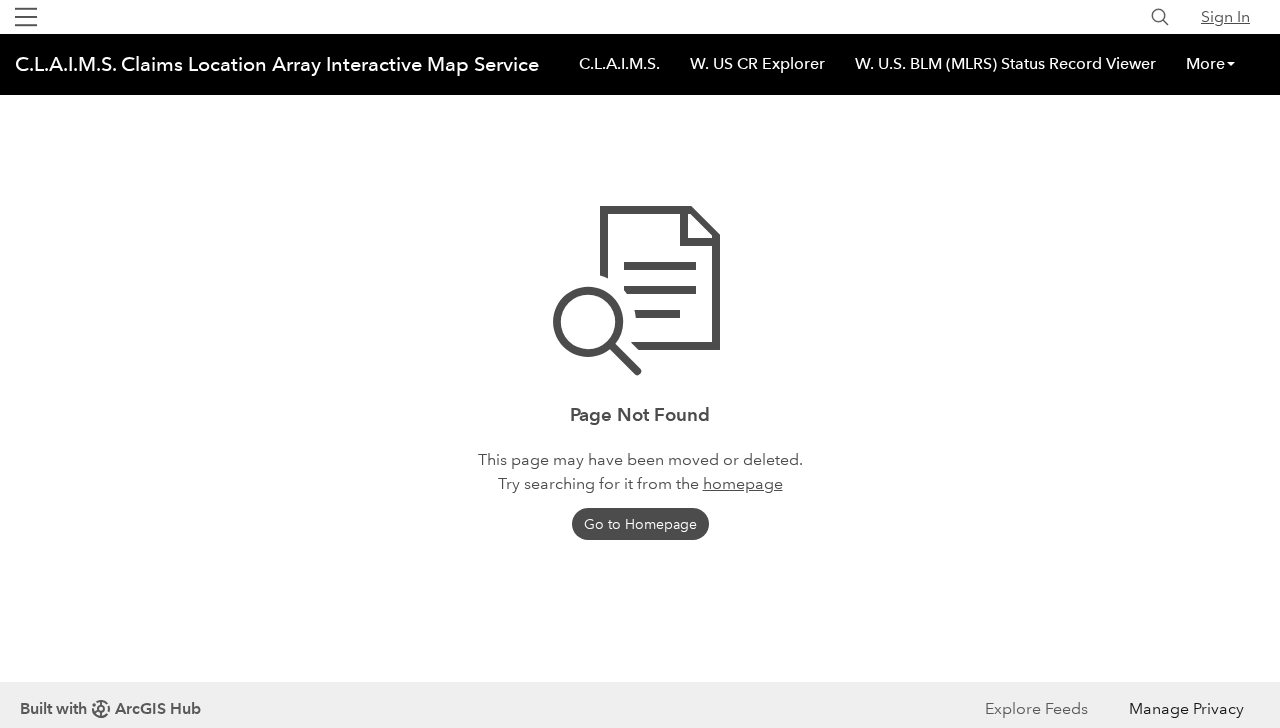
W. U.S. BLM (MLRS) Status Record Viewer (1005, 63)
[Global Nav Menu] (26, 17)
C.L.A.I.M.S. (619, 63)
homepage (743, 483)
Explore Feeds (1036, 708)
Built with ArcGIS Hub (110, 708)
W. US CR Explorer (757, 63)
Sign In (1225, 16)
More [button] (1205, 63)
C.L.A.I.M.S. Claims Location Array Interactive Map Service (277, 64)
